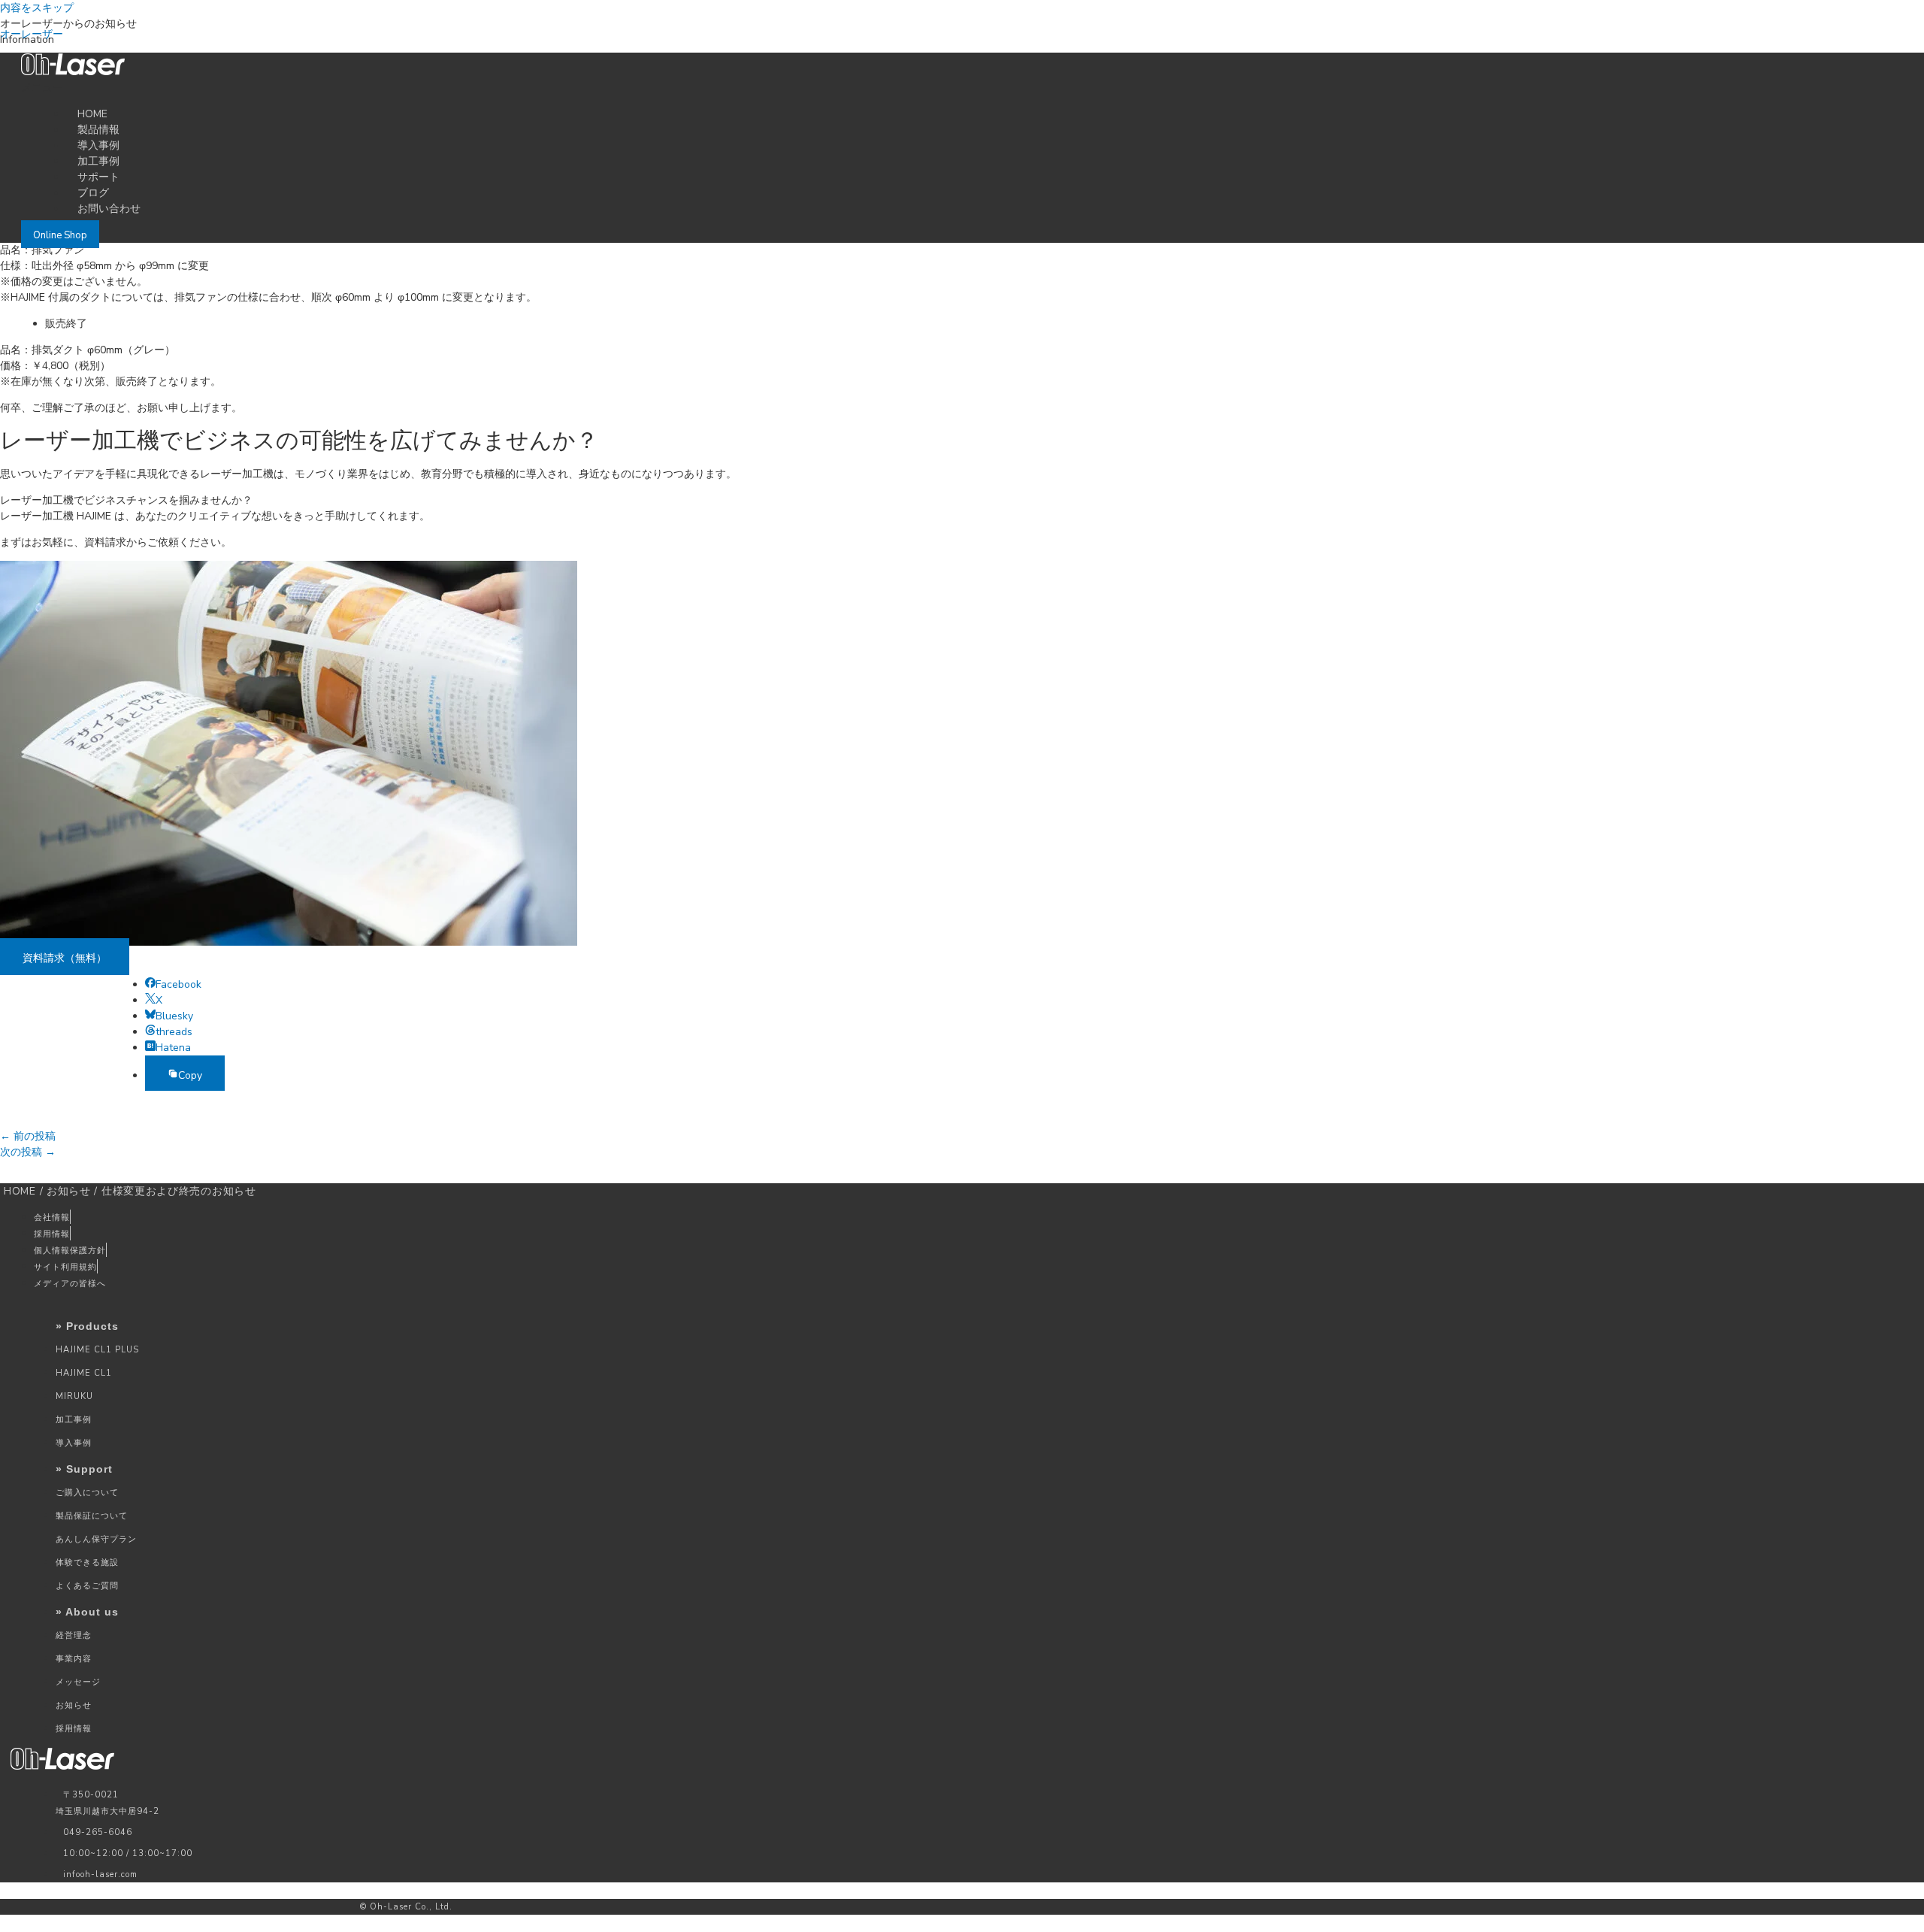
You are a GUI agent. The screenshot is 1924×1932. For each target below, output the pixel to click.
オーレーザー (32, 34)
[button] (783, 88)
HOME (20, 1191)
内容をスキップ (37, 8)
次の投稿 (28, 1152)
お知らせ (69, 1191)
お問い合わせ (109, 209)
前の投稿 (28, 1136)
